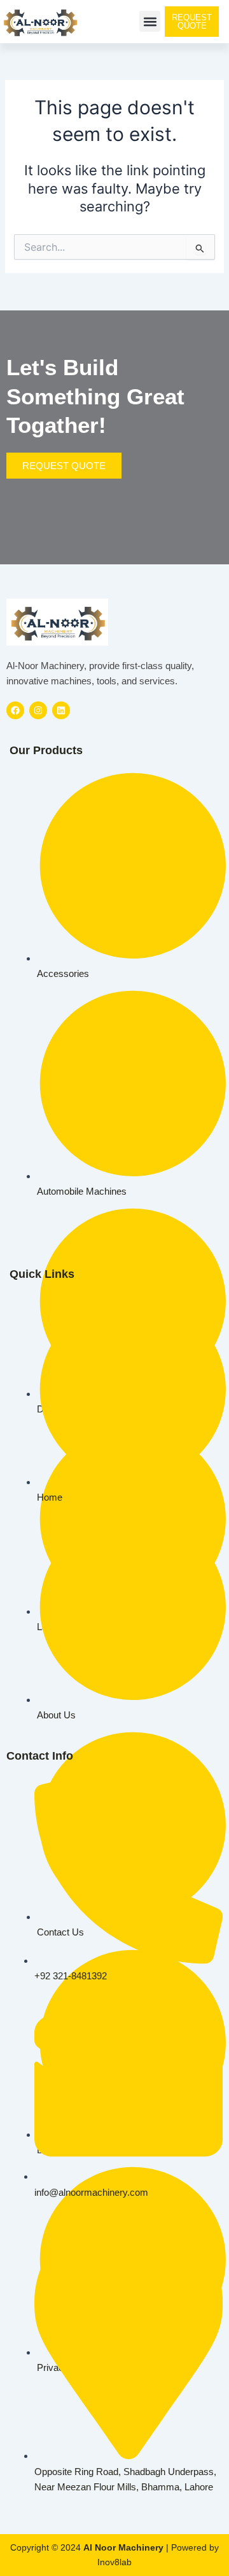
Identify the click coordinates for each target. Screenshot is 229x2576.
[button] (150, 21)
